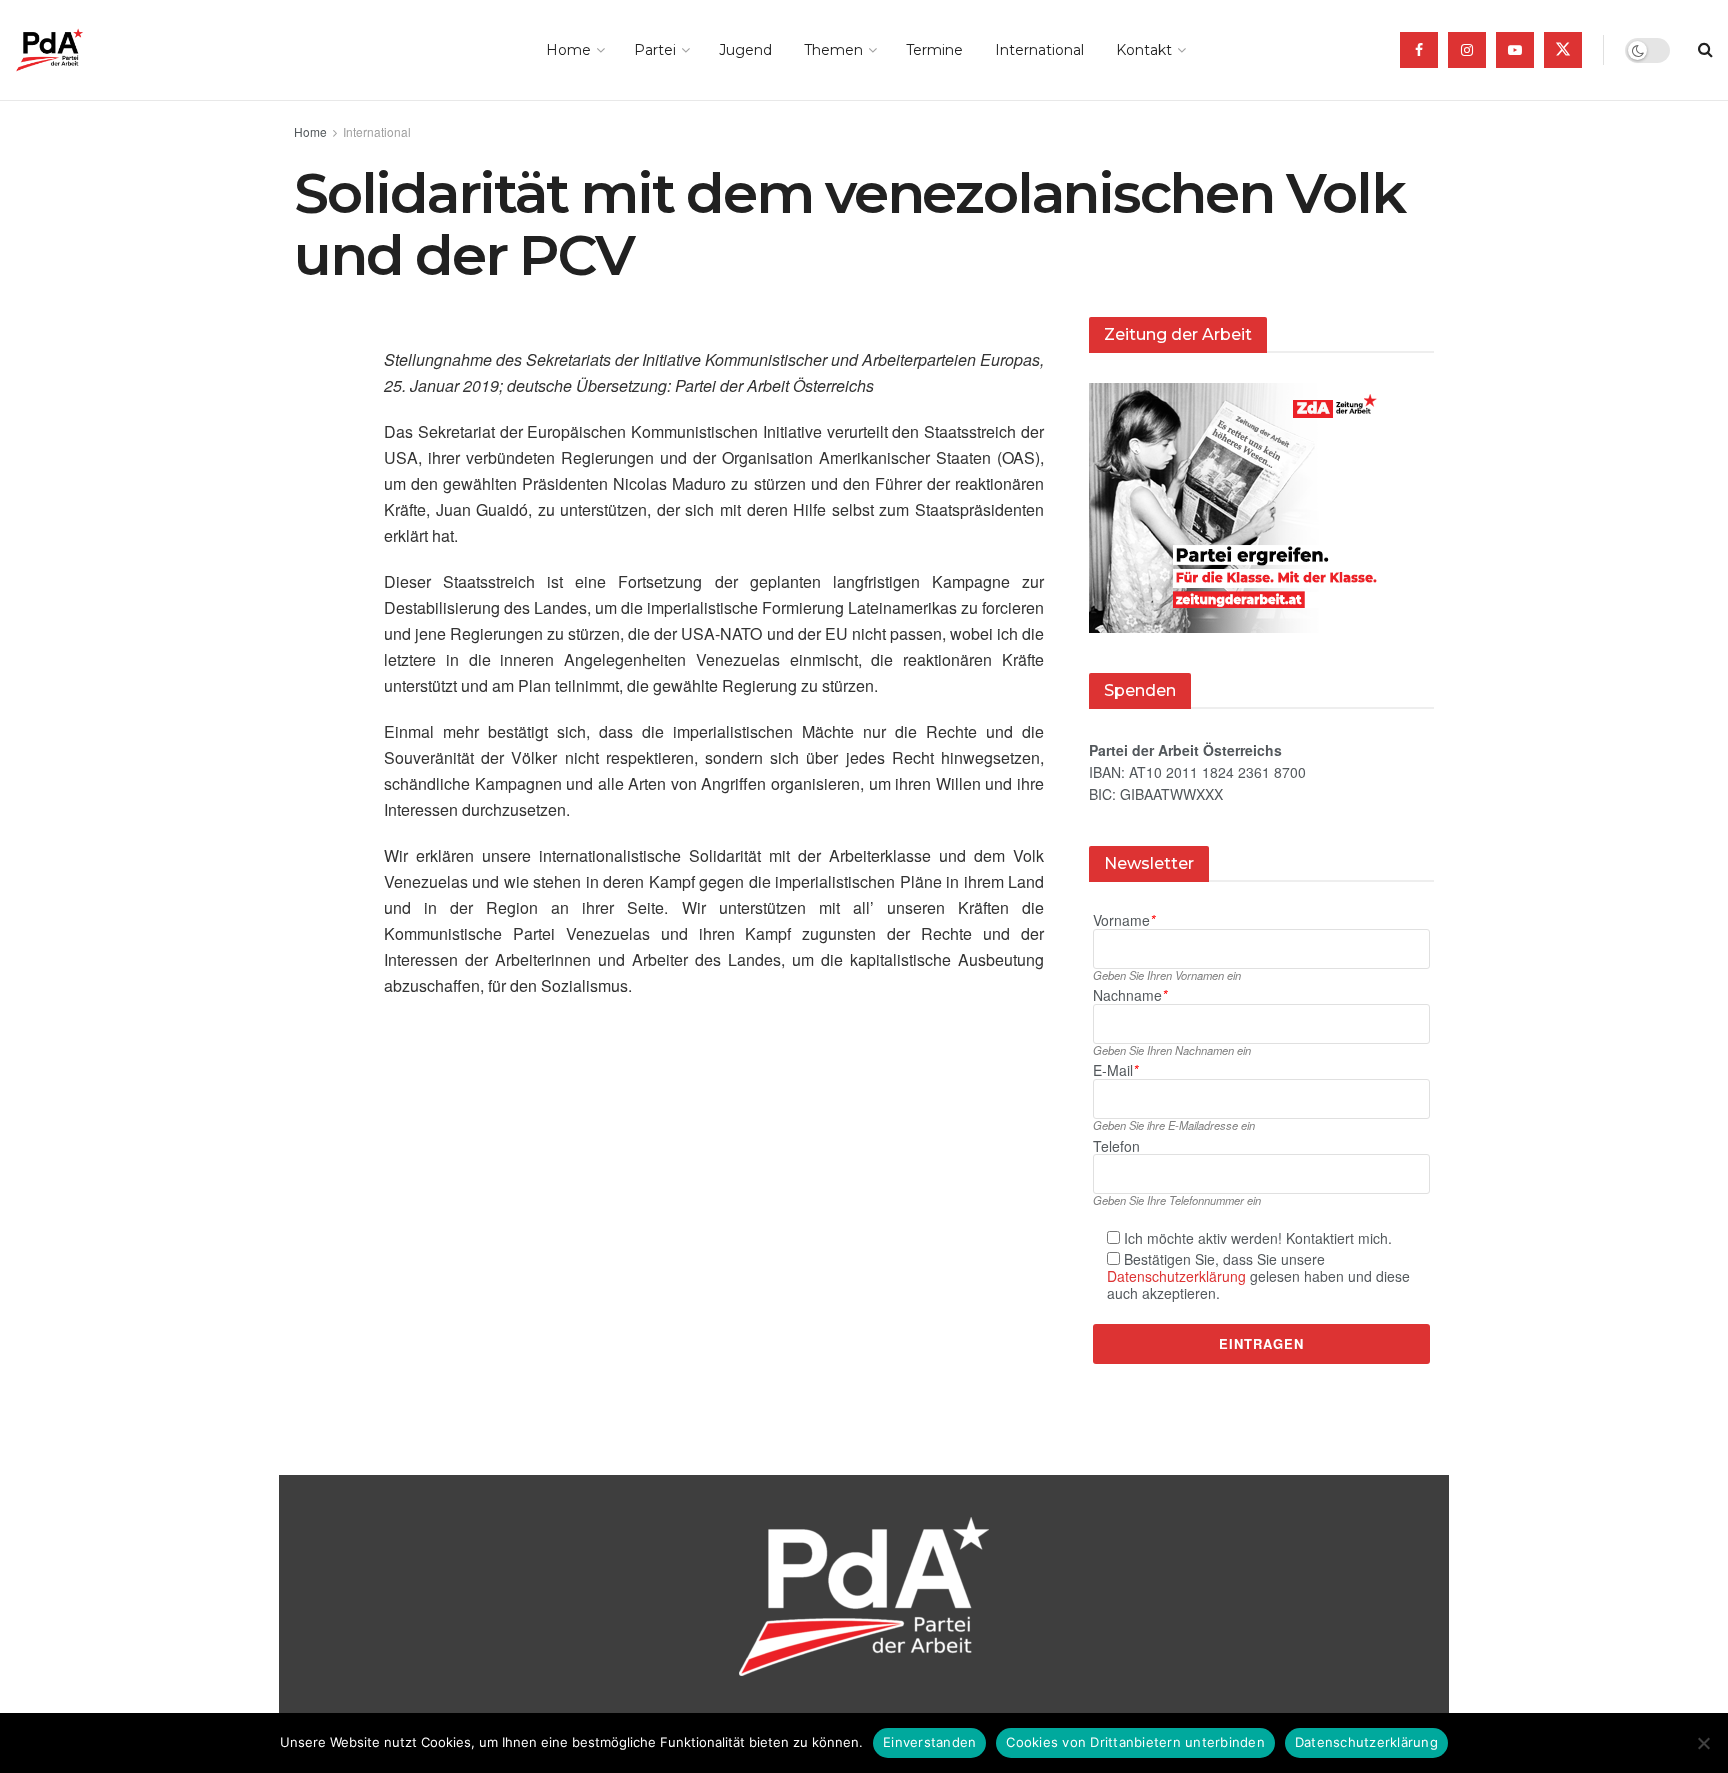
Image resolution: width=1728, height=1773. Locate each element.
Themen (833, 50)
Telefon (1116, 1146)
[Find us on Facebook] (1419, 50)
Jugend (745, 50)
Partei (655, 50)
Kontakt (1144, 50)
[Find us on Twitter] (1563, 50)
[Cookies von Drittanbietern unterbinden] (1703, 1743)
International (1039, 50)
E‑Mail (1115, 1070)
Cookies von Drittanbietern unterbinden (1135, 1742)
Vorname (1124, 920)
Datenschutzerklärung (1176, 1276)
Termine (934, 50)
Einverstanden (929, 1742)
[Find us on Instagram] (1467, 50)
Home (568, 50)
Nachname (1130, 995)
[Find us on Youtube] (1515, 50)
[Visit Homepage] (77, 50)
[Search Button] (1705, 50)
